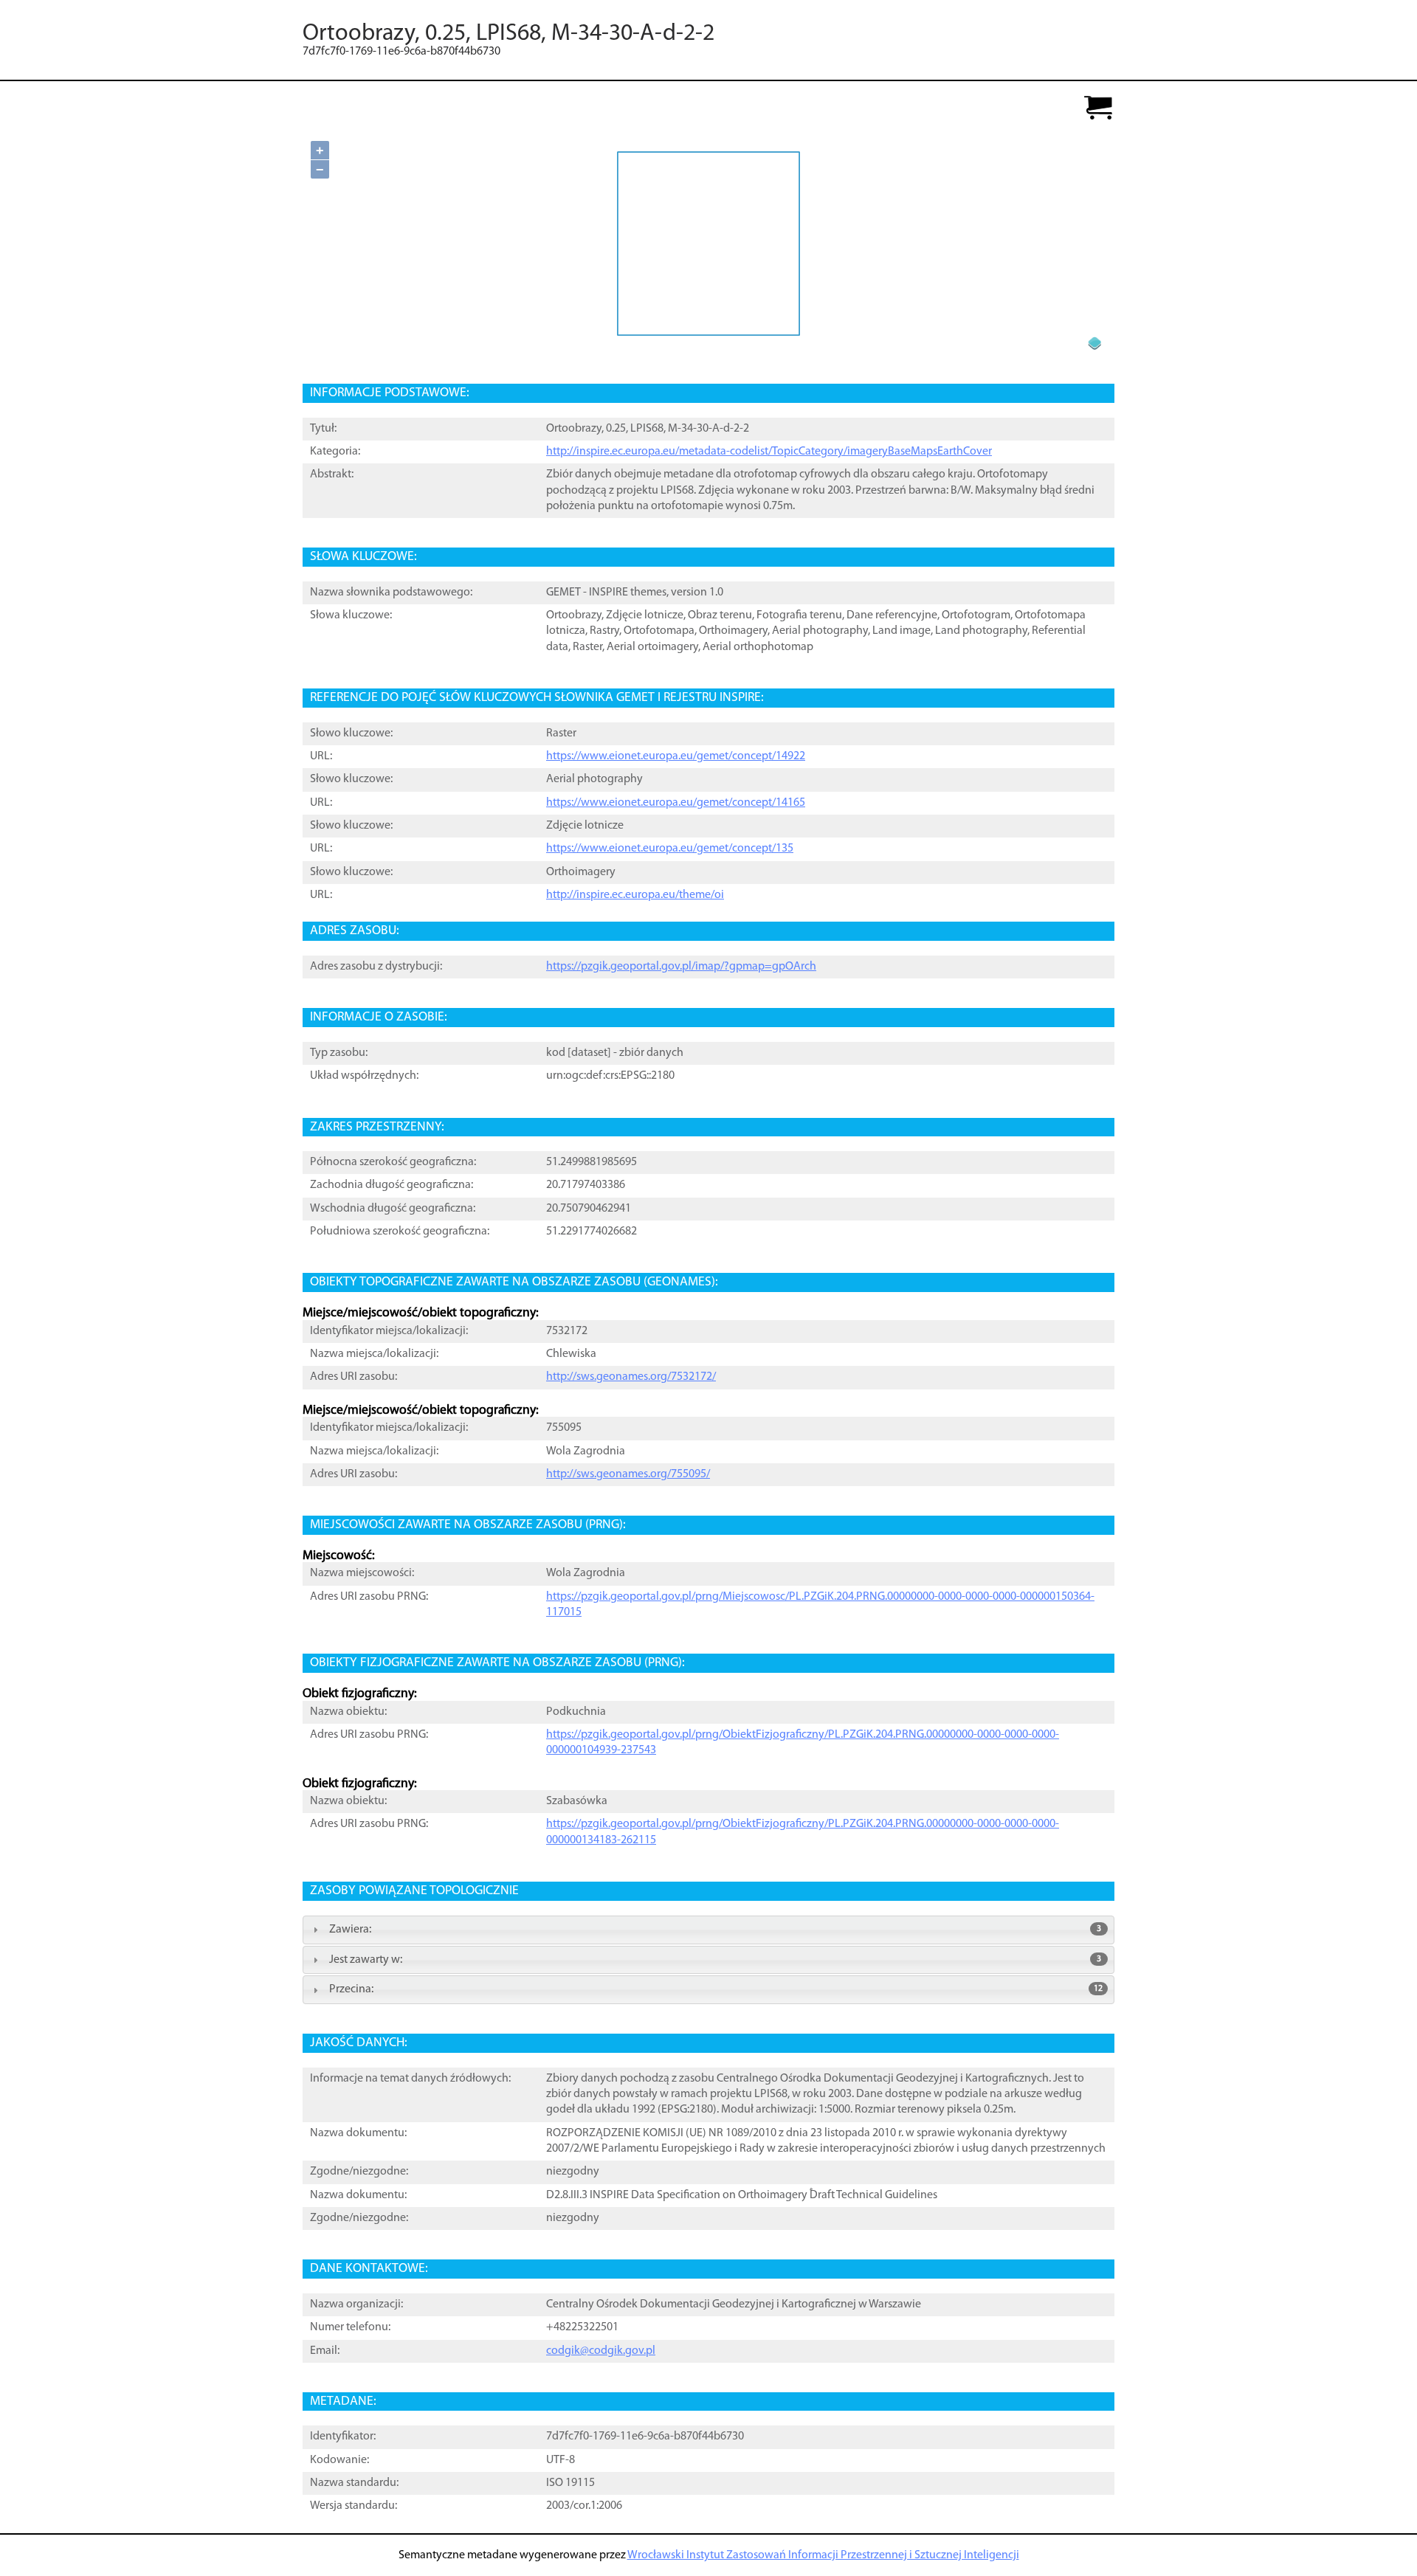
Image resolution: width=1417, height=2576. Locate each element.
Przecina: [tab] (716, 1989)
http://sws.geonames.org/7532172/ (631, 1377)
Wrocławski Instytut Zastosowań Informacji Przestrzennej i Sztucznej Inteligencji (823, 2555)
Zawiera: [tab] (715, 1930)
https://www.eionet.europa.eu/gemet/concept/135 (670, 849)
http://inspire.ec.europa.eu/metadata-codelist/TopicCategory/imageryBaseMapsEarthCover (769, 452)
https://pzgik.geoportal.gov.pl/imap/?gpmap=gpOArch (681, 967)
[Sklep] (1098, 109)
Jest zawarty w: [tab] (715, 1960)
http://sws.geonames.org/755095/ (628, 1474)
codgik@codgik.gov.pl (601, 2351)
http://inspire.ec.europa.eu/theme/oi (635, 895)
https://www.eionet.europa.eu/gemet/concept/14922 (676, 756)
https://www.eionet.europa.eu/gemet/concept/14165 (676, 803)
